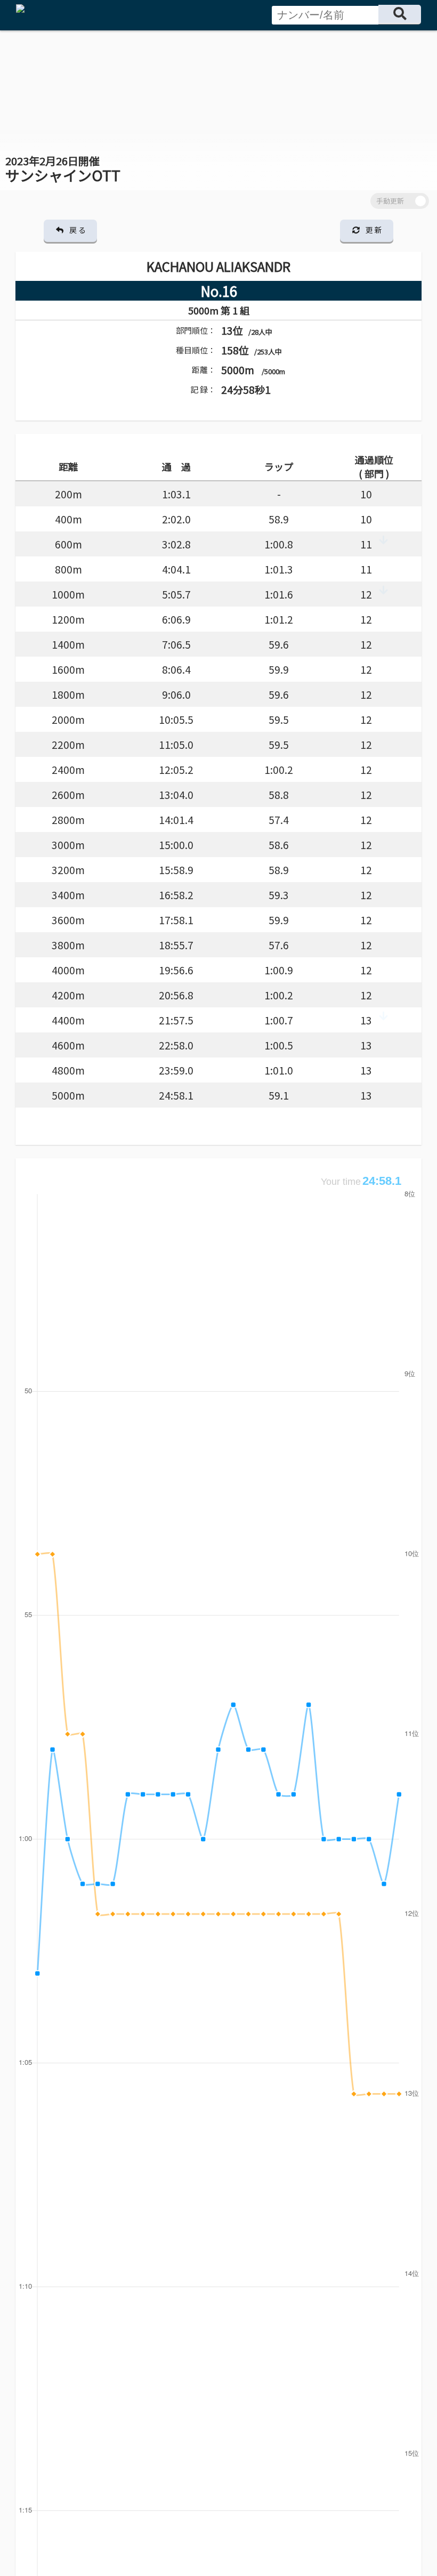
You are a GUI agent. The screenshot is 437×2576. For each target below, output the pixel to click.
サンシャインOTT (63, 169)
